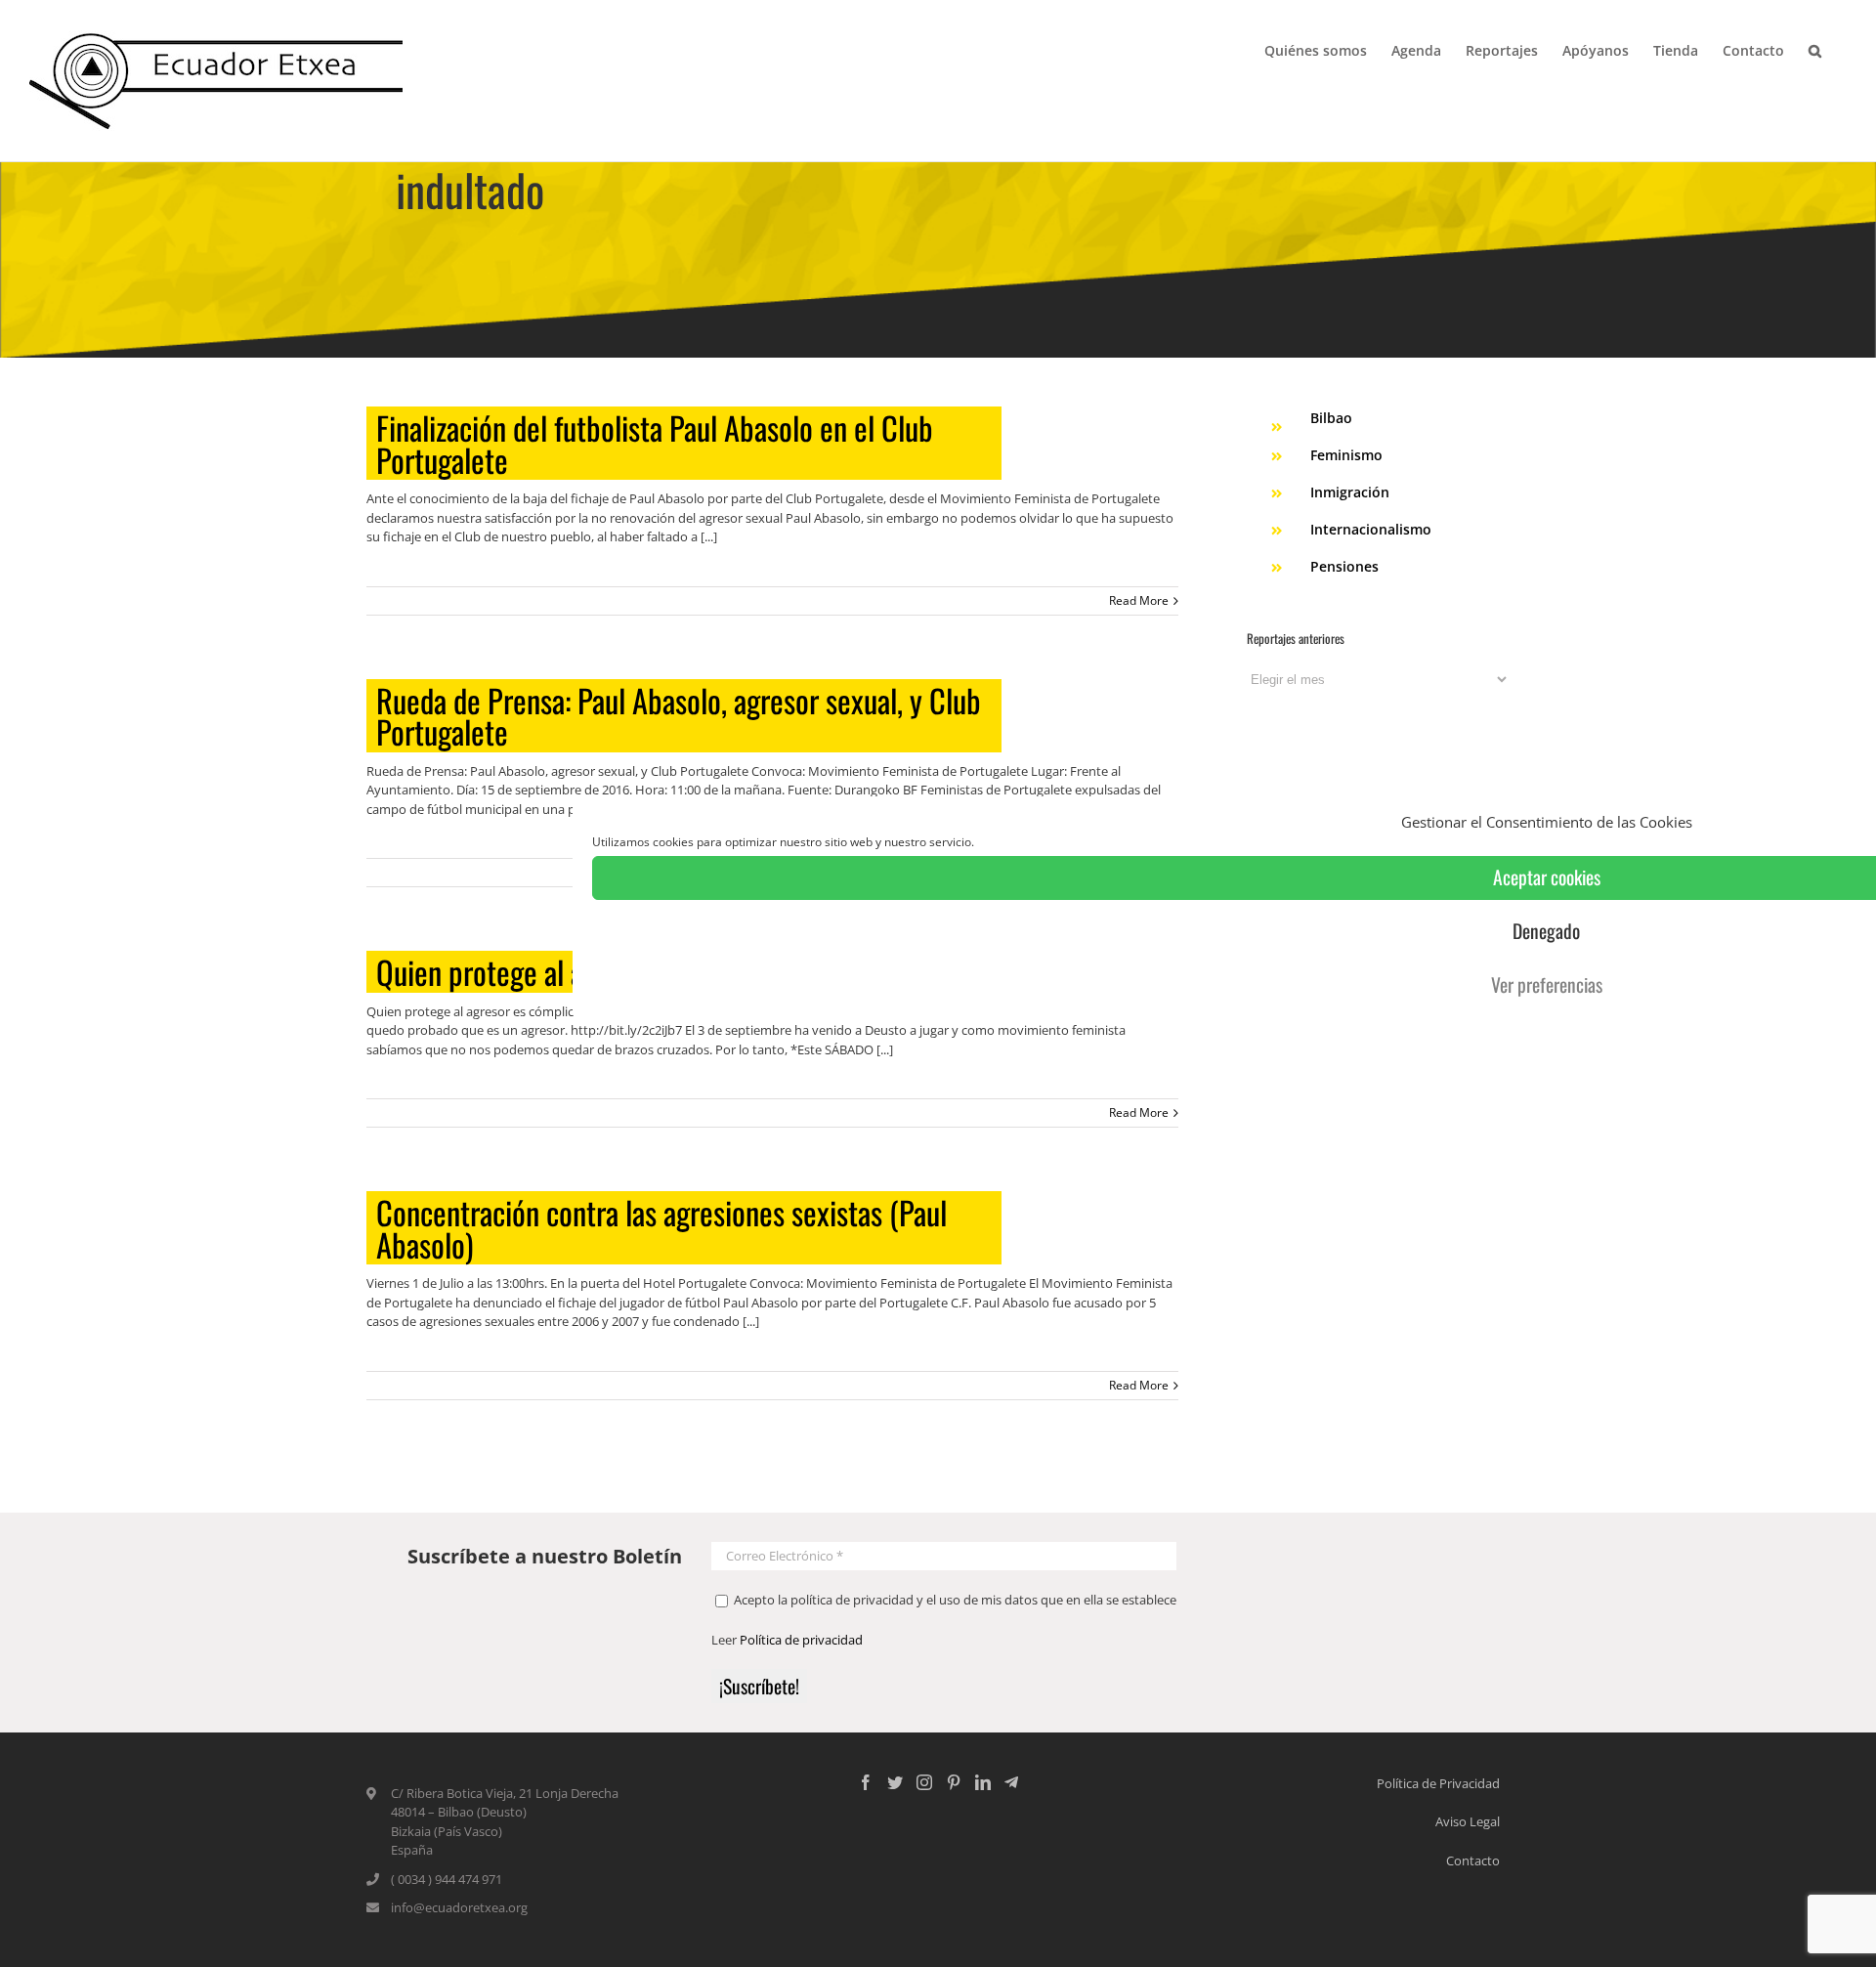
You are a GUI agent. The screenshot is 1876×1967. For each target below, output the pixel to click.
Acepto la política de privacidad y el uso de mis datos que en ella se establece (954, 1600)
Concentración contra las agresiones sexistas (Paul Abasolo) (661, 1228)
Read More (1139, 600)
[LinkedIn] (983, 1782)
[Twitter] (895, 1782)
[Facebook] (866, 1782)
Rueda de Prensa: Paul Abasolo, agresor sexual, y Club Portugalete (679, 716)
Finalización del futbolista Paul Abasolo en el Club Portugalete (655, 443)
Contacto (1473, 1860)
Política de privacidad (801, 1640)
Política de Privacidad (1438, 1783)
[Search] (1815, 49)
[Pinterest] (954, 1782)
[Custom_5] (1011, 1782)
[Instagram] (924, 1782)
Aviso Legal (1468, 1821)
